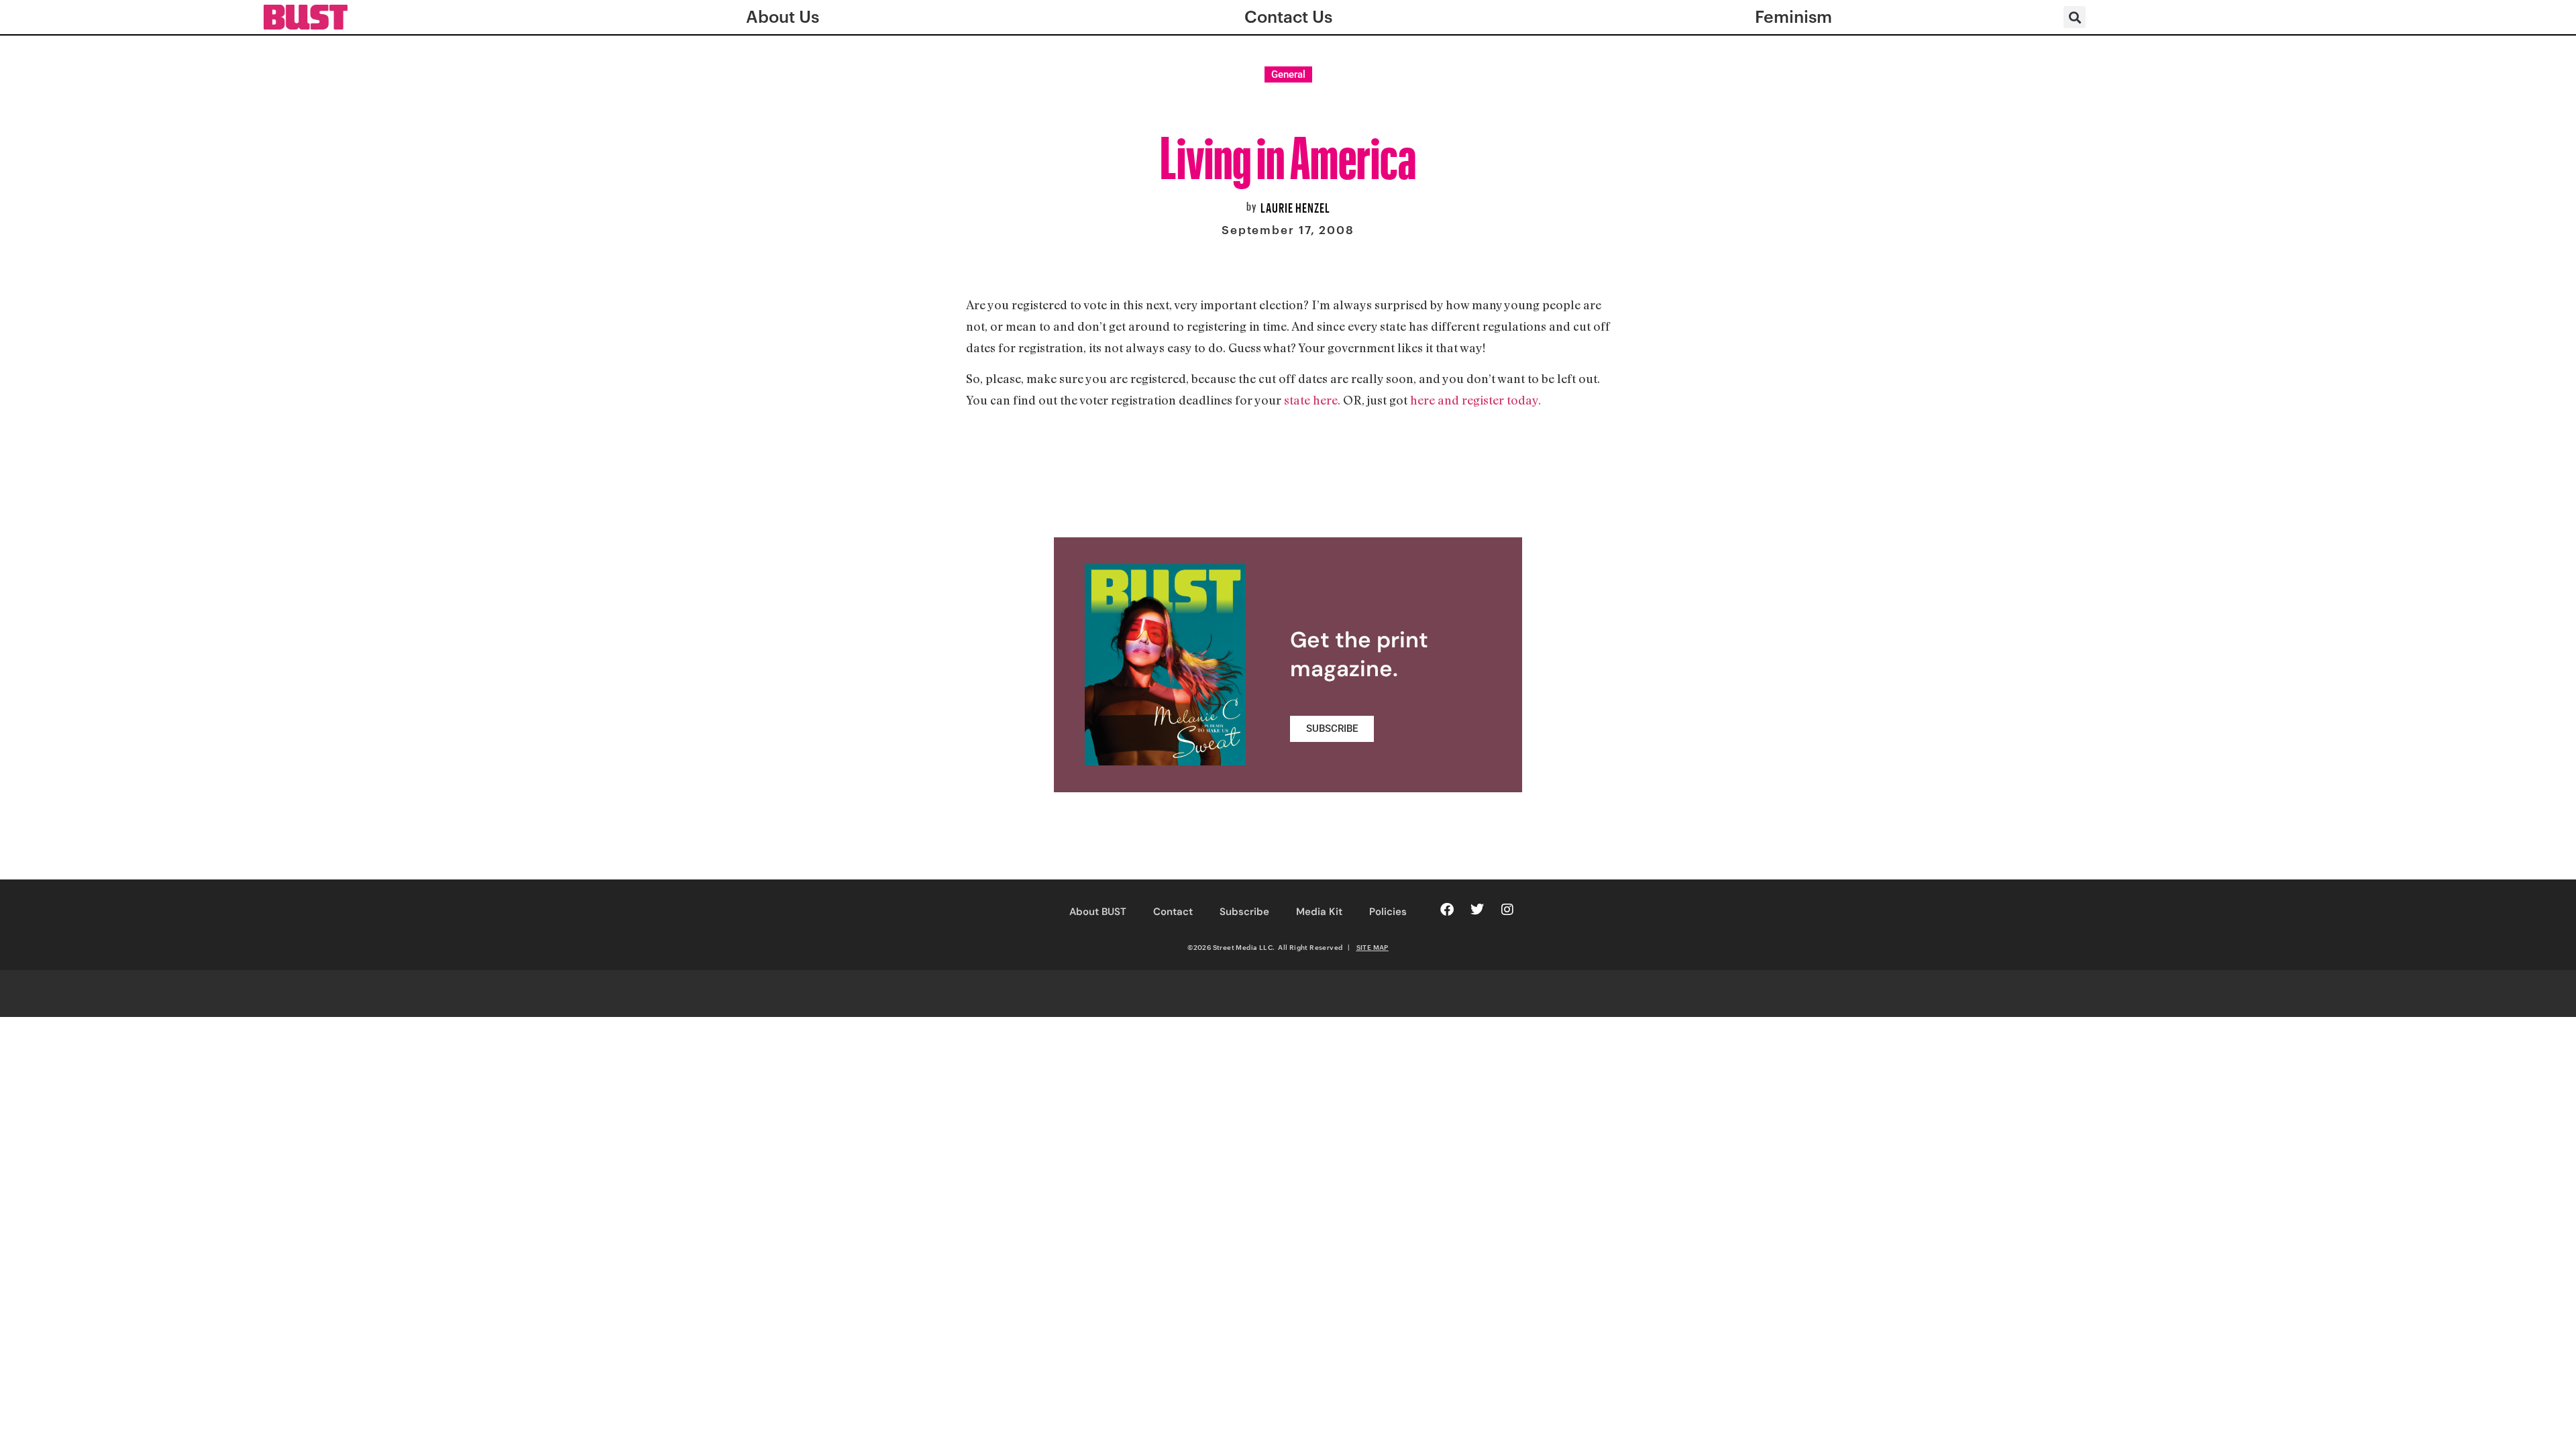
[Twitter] (1477, 910)
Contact (1173, 912)
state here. (1312, 400)
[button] (2075, 17)
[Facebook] (1447, 910)
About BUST (1098, 912)
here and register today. (1474, 400)
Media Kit (1319, 912)
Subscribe (1244, 912)
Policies (1388, 912)
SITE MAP (1373, 947)
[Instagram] (1507, 910)
